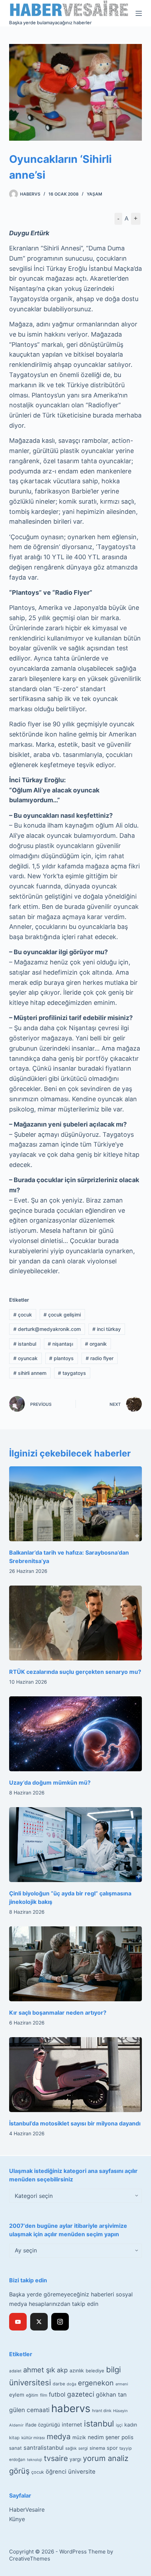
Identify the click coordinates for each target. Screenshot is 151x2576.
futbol (57, 2394)
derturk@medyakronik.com (47, 1329)
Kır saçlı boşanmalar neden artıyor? (58, 2013)
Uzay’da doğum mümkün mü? (50, 1783)
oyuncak (25, 1358)
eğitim (32, 2395)
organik (96, 1344)
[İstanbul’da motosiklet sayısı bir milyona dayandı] (75, 2075)
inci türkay (107, 1329)
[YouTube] (18, 2322)
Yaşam (94, 194)
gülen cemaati (29, 2410)
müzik (79, 2437)
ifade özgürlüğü (43, 2425)
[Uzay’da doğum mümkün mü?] (75, 1734)
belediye (95, 2371)
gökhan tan (111, 2395)
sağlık (71, 2448)
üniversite (82, 2472)
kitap (14, 2438)
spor (112, 2448)
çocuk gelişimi (62, 1315)
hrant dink (102, 2411)
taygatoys (72, 1373)
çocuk (23, 1315)
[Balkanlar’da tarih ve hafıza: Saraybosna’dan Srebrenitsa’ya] (75, 1504)
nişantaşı (60, 1344)
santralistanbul (44, 2448)
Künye (17, 2519)
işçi (119, 2425)
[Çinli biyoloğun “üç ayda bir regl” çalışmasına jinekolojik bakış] (75, 1845)
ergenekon (96, 2383)
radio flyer (100, 1358)
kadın (131, 2425)
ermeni (122, 2384)
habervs (71, 2408)
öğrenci (56, 2472)
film (44, 2395)
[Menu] (139, 13)
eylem (17, 2395)
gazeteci (81, 2394)
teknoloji (35, 2460)
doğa (71, 2384)
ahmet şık (39, 2370)
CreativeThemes (30, 2559)
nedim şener (104, 2437)
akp (62, 2370)
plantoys (61, 1358)
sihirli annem (30, 1373)
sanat (15, 2448)
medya (59, 2436)
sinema (97, 2448)
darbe (59, 2384)
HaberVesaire (27, 2510)
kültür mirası (33, 2438)
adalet (15, 2371)
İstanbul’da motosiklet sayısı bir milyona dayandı (75, 2123)
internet (72, 2425)
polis (127, 2437)
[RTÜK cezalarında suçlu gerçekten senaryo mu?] (75, 1623)
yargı (75, 2459)
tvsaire (56, 2458)
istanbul (25, 1344)
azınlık (77, 2370)
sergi (83, 2448)
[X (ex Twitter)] (39, 2322)
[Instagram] (60, 2322)
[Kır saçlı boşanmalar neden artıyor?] (75, 1964)
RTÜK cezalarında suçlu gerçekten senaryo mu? (75, 1672)
